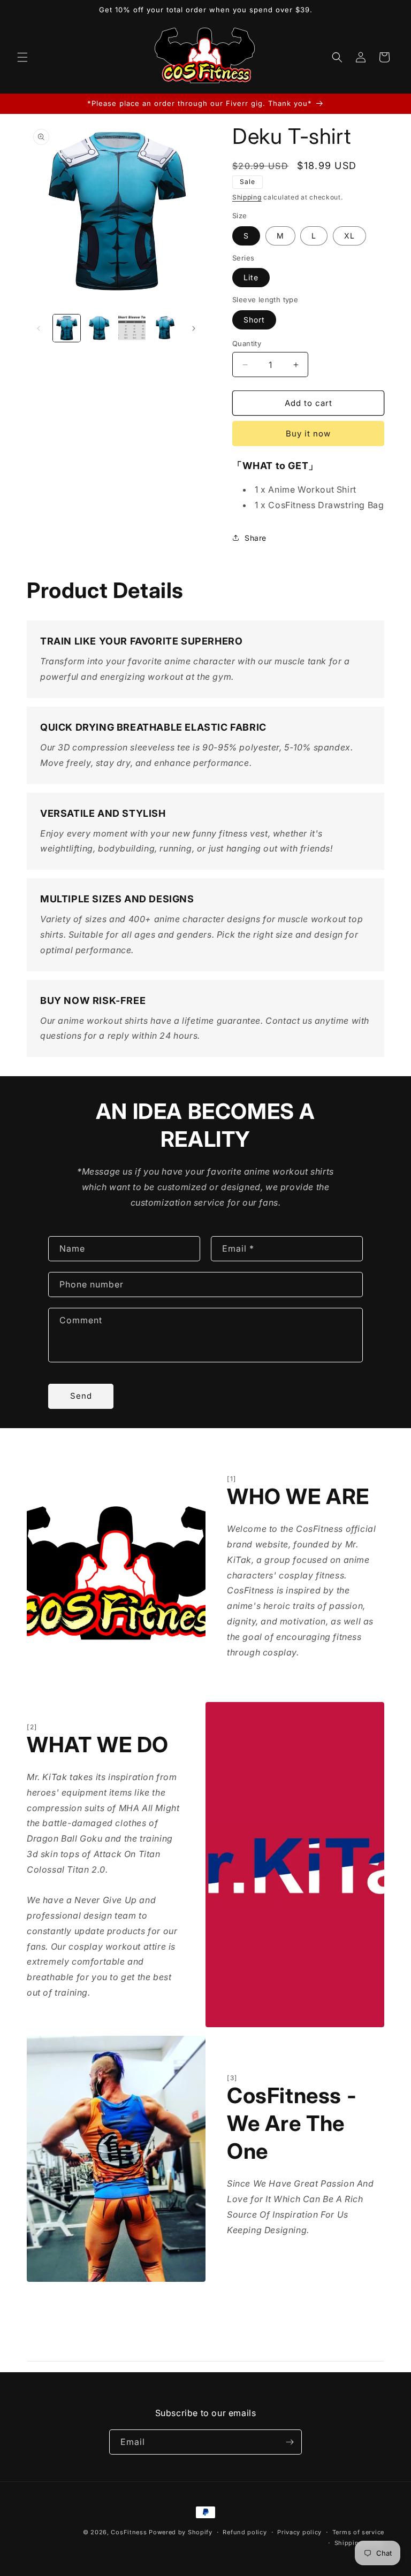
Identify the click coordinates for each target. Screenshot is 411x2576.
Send (81, 1396)
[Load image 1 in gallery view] (67, 328)
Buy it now (308, 434)
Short (254, 320)
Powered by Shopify (181, 2532)
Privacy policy (299, 2532)
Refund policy (245, 2532)
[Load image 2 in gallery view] (99, 328)
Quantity (247, 343)
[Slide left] (39, 328)
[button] (22, 57)
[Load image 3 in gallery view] (132, 328)
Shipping (247, 197)
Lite (251, 277)
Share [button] (256, 538)
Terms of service (358, 2532)
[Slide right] (194, 328)
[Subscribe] (290, 2442)
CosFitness (129, 2532)
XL (349, 236)
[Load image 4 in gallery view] (165, 328)
